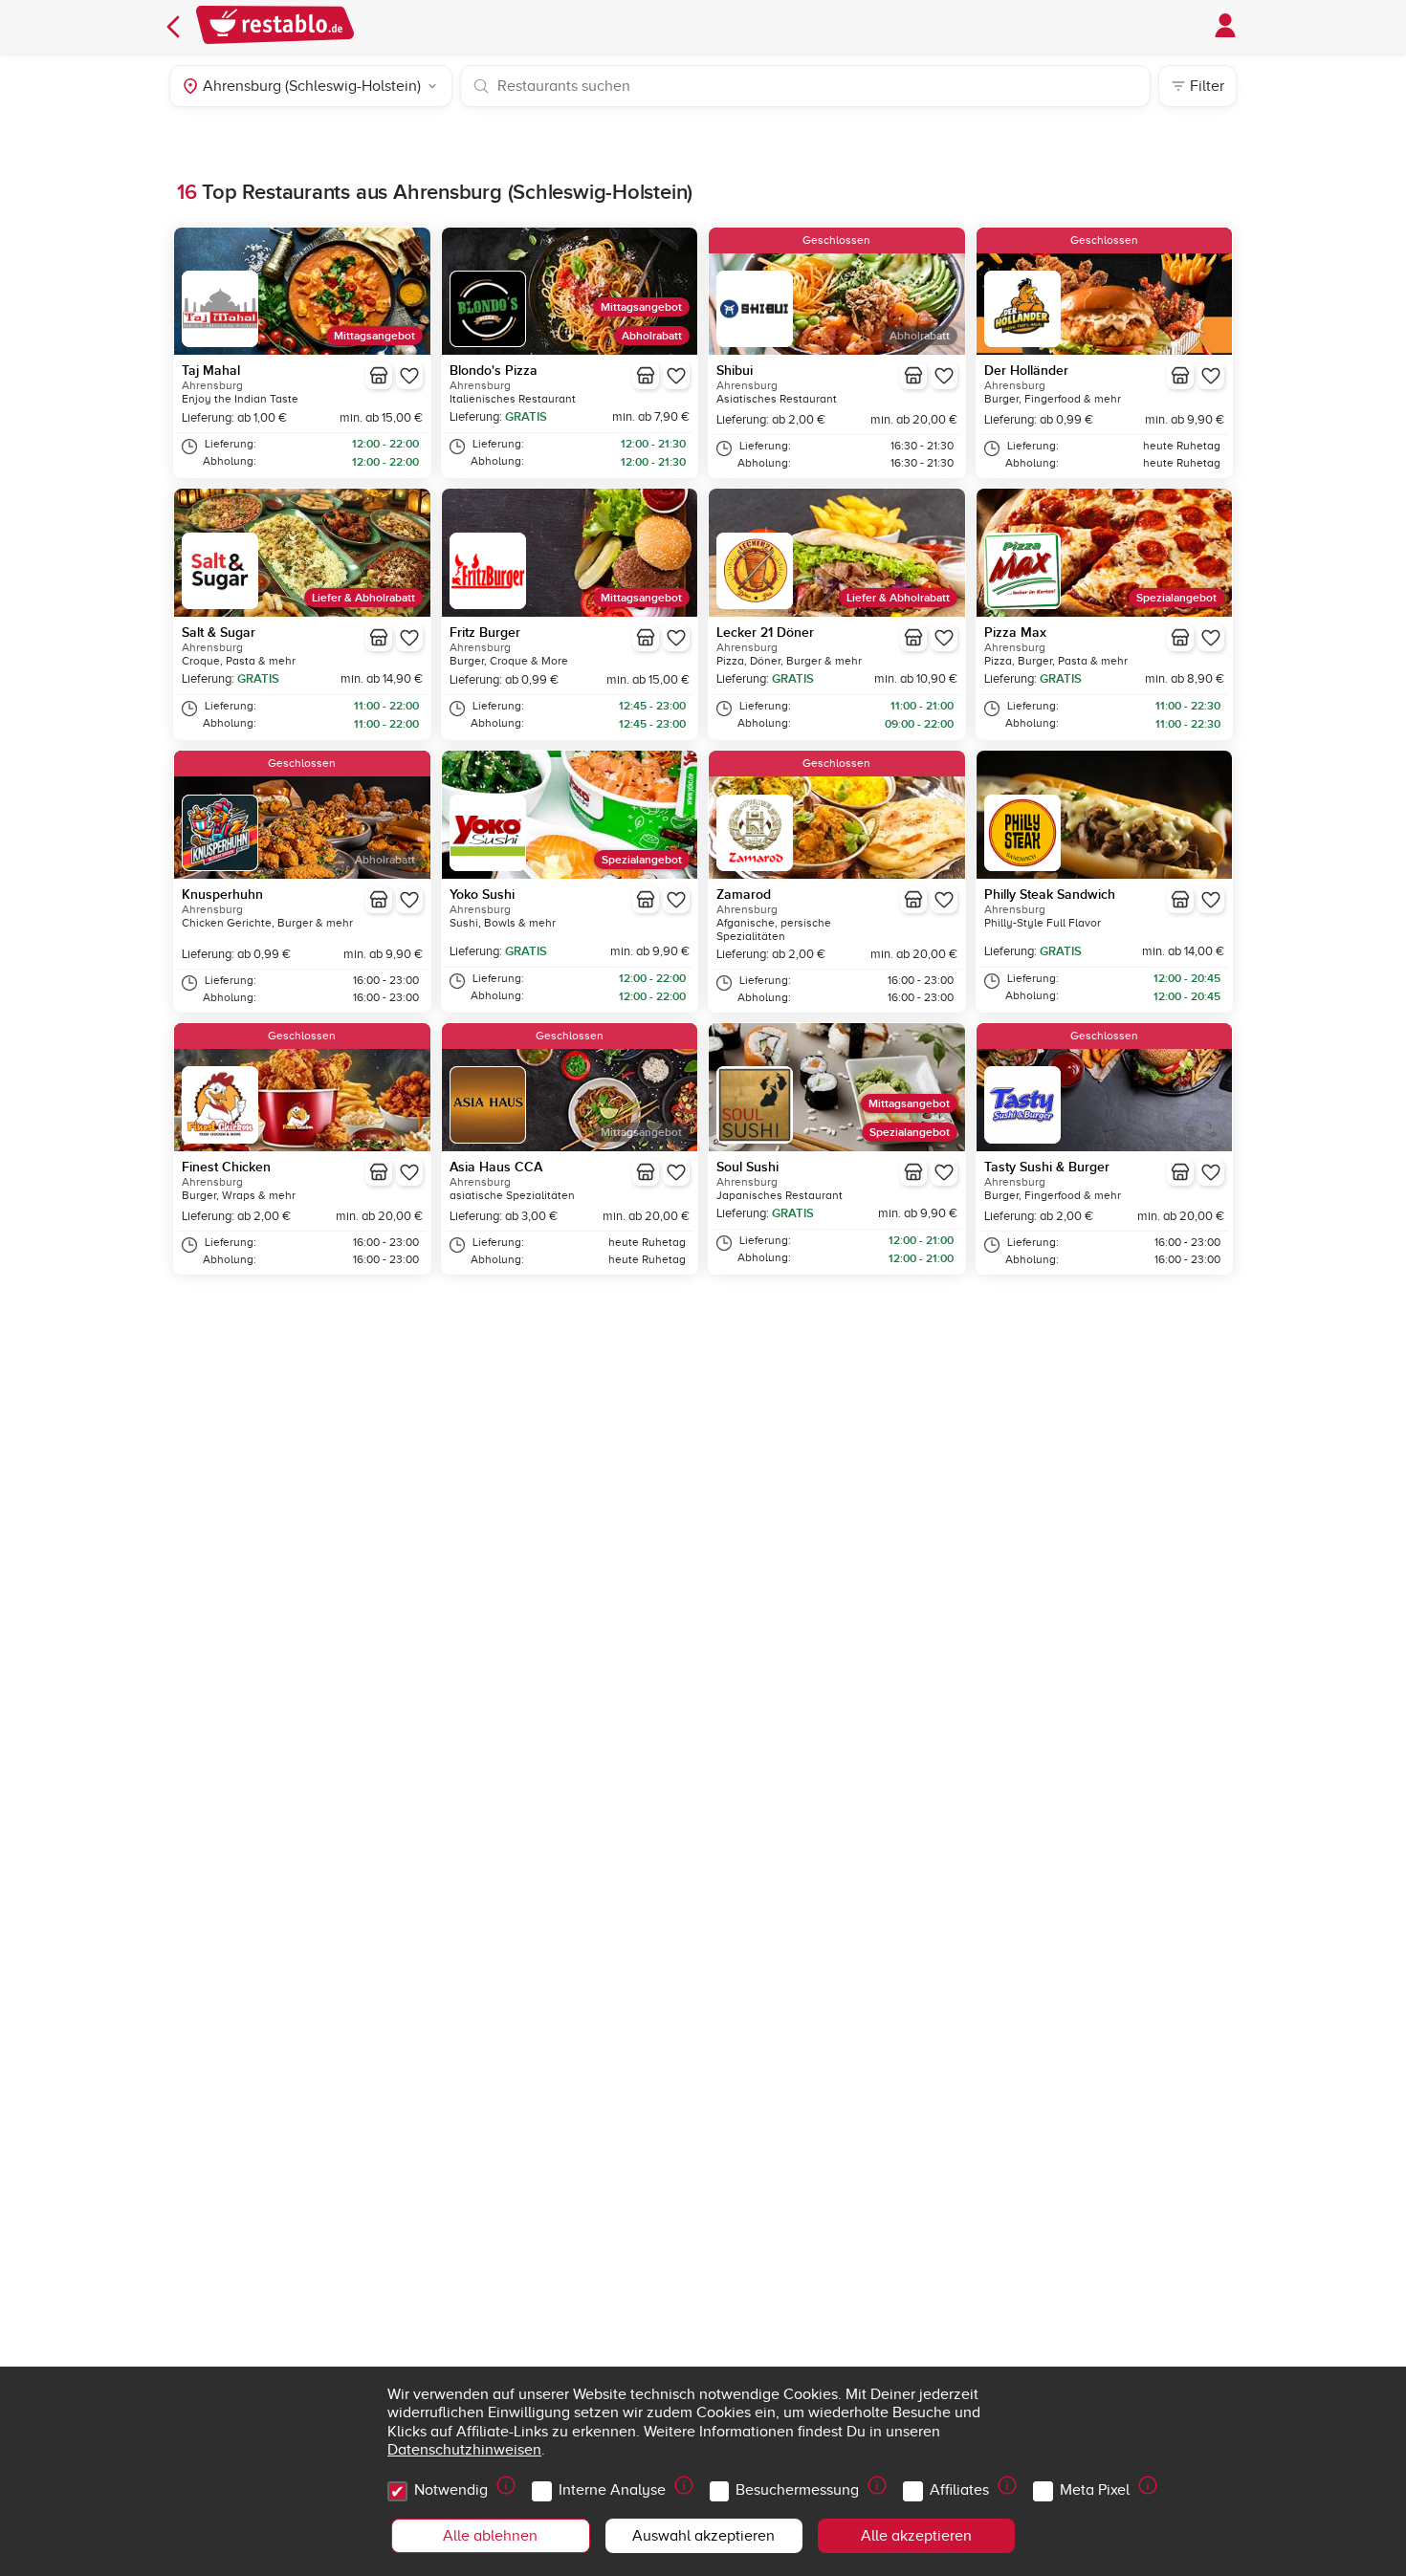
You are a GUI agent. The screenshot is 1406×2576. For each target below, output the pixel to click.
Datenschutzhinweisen (464, 2450)
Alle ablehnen (490, 2536)
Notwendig (451, 2490)
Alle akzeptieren (916, 2536)
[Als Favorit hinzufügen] (409, 376)
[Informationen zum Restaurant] (379, 376)
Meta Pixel (1095, 2490)
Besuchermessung (797, 2490)
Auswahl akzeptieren (703, 2536)
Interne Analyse (612, 2490)
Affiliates (959, 2490)
